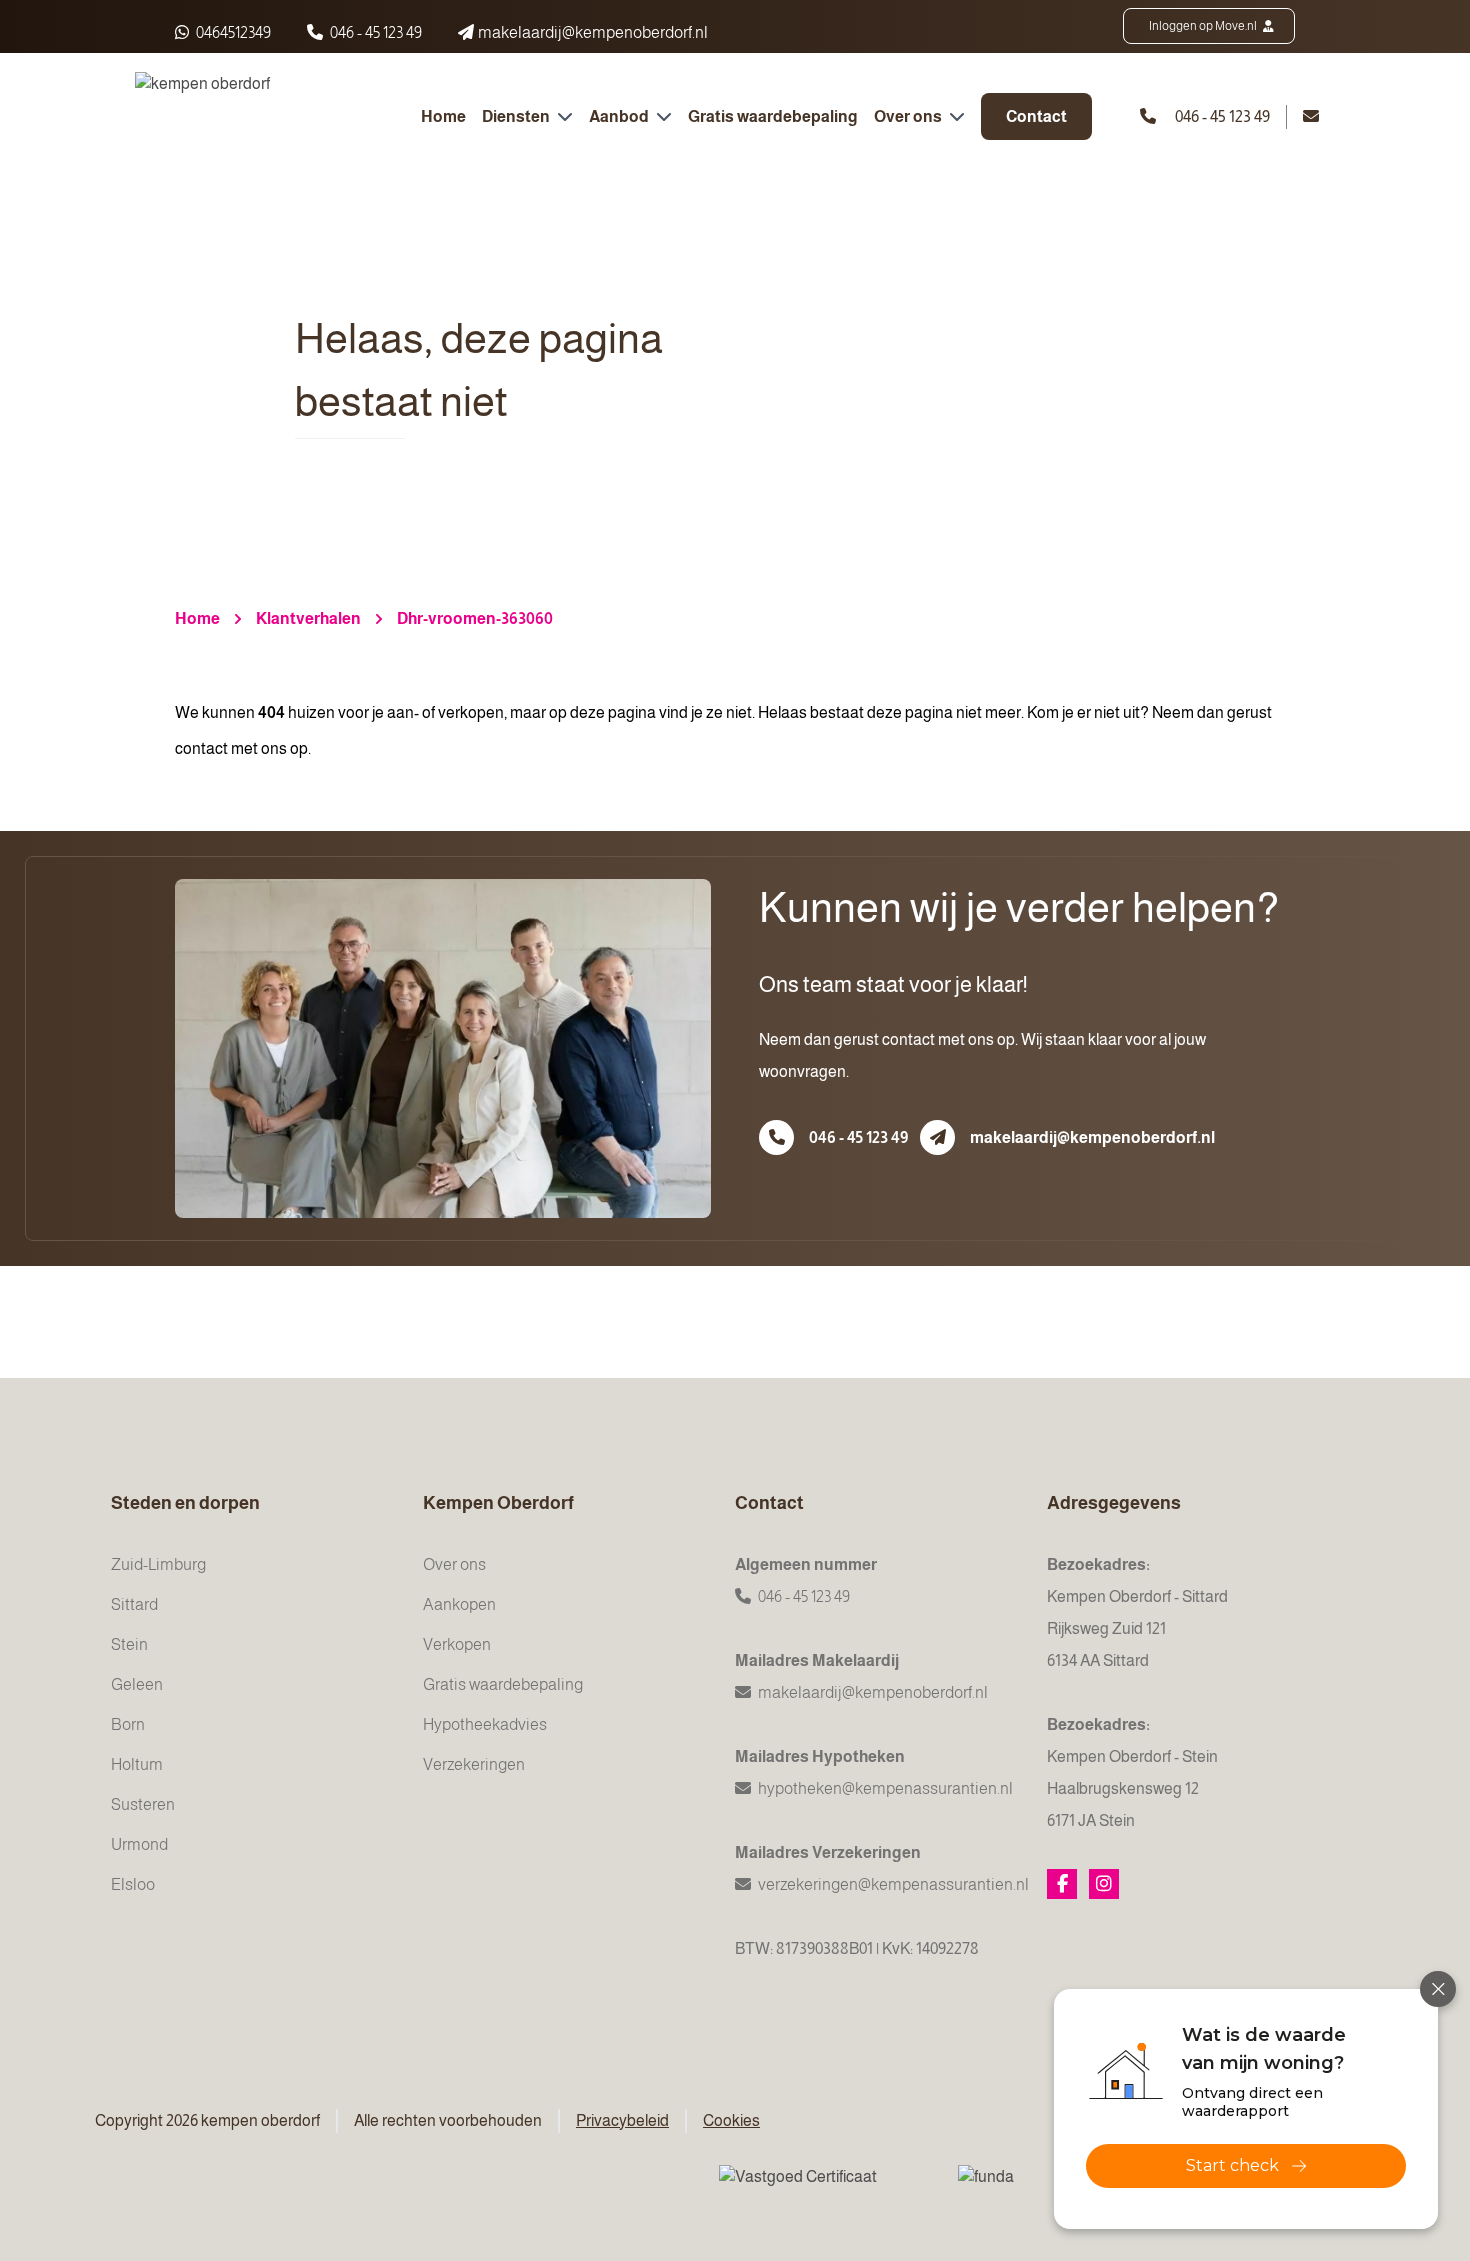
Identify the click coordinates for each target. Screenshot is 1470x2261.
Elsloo (133, 1884)
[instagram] (1104, 1884)
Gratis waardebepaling (773, 116)
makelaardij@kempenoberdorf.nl (1092, 1137)
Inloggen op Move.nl (1204, 26)
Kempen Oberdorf (498, 1503)
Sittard (134, 1604)
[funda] (1029, 2190)
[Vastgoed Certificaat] (822, 2190)
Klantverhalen (308, 618)
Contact (1036, 116)
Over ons (909, 116)
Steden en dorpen (185, 1503)
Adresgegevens (1114, 1503)
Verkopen (457, 1644)
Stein (129, 1644)
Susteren (143, 1804)
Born (128, 1724)
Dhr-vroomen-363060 (475, 618)
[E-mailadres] (937, 1137)
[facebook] (1062, 1884)
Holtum (137, 1764)
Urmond (139, 1844)
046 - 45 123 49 (376, 32)
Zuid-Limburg (158, 1564)
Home (443, 116)
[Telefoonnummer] (776, 1137)
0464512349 (232, 32)
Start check (1232, 2165)
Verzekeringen (474, 1764)
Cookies (731, 2120)
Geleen (137, 1684)
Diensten (517, 116)
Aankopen (459, 1604)
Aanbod (620, 116)
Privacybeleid (622, 2120)
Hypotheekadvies (485, 1724)
